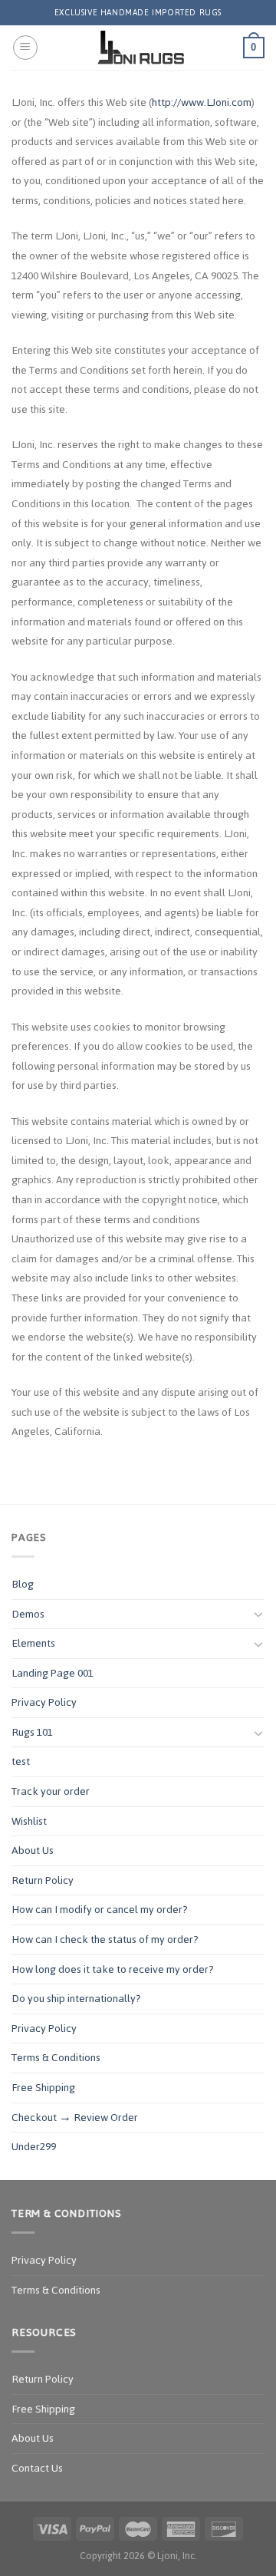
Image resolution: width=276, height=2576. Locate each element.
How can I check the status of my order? (105, 1939)
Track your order (51, 1791)
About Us (33, 1850)
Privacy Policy (44, 1702)
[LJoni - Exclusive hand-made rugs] (141, 48)
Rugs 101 (32, 1732)
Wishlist (29, 1821)
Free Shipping (43, 2088)
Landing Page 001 (53, 1673)
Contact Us (37, 2468)
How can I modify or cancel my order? (100, 1910)
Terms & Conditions (56, 2058)
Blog (23, 1584)
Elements (33, 1643)
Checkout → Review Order (75, 2118)
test (21, 1761)
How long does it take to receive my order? (113, 1969)
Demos (28, 1614)
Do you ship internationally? (76, 1999)
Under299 (34, 2147)
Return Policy (43, 1880)
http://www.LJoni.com (202, 102)
